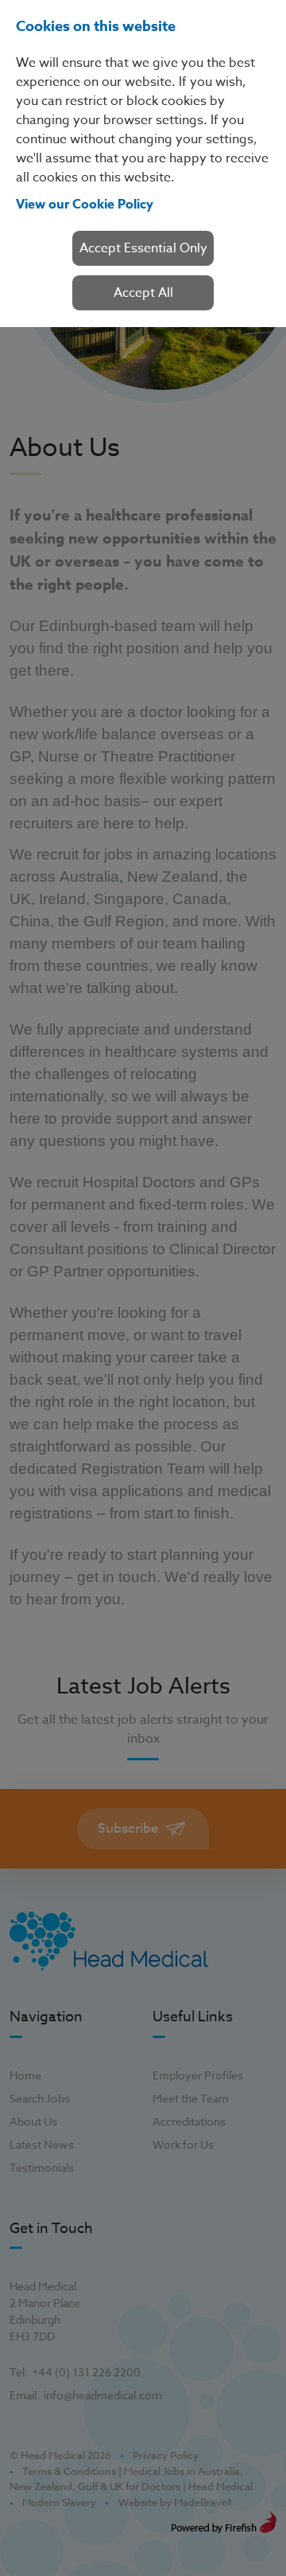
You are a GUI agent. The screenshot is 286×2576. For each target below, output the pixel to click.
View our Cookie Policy (85, 205)
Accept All (143, 293)
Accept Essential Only (143, 248)
